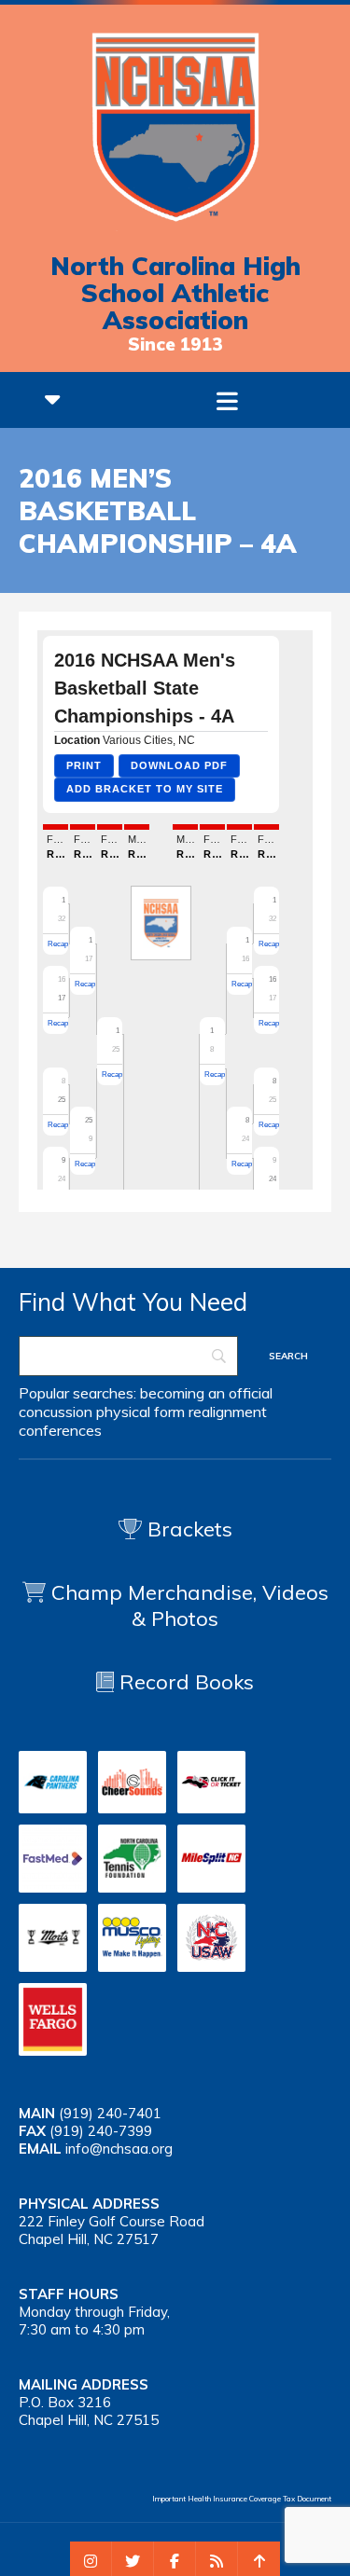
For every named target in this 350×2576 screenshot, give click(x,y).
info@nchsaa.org (119, 2149)
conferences (60, 1430)
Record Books (184, 1682)
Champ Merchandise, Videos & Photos (190, 1605)
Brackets (187, 1529)
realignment (228, 1412)
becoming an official (206, 1393)
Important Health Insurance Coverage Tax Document (242, 2499)
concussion (56, 1412)
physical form (140, 1412)
